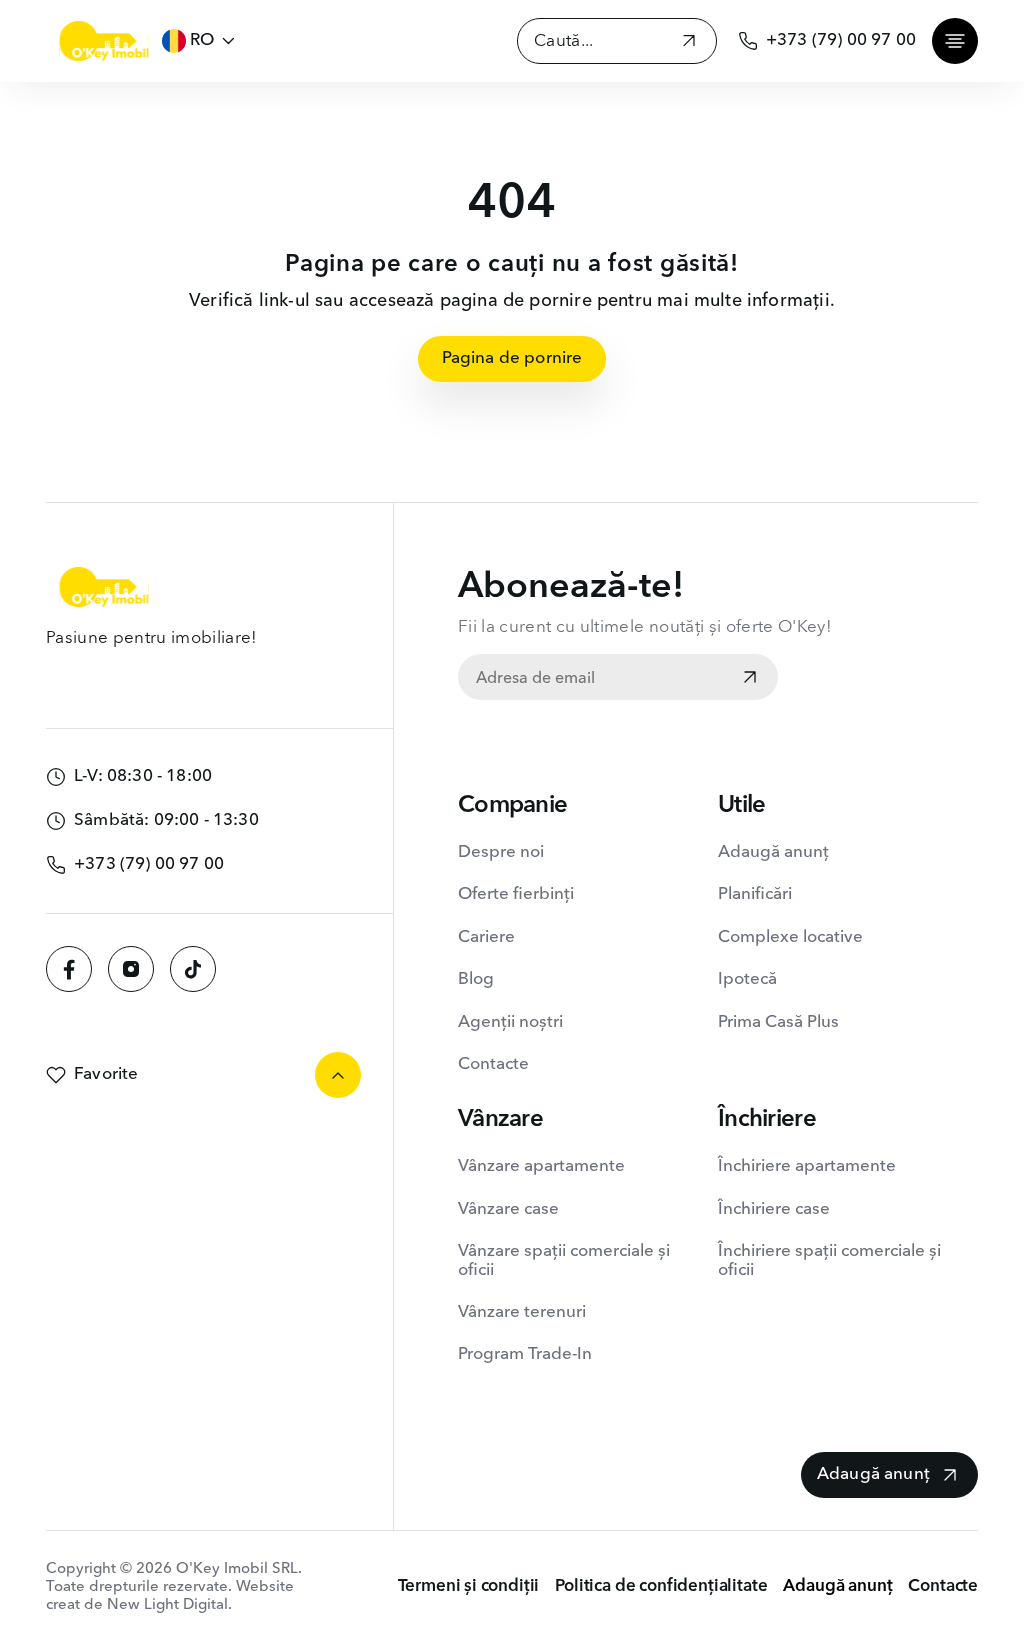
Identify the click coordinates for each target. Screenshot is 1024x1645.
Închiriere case (774, 1209)
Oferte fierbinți (516, 894)
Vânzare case (508, 1209)
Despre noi (501, 852)
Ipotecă (747, 979)
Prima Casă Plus (778, 1022)
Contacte (493, 1064)
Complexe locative (790, 937)
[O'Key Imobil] (104, 41)
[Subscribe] (750, 679)
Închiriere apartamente (807, 1166)
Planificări (755, 894)
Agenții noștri (510, 1022)
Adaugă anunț (773, 852)
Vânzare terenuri (522, 1312)
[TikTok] (193, 969)
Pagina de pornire (512, 358)
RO (202, 40)
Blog (476, 979)
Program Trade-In (525, 1354)
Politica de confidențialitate (661, 1586)
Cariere (486, 937)
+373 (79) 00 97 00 (841, 40)
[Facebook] (69, 969)
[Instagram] (131, 969)
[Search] (689, 43)
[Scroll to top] (338, 1075)
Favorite (106, 1074)
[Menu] (955, 41)
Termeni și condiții (469, 1586)
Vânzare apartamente (541, 1166)
